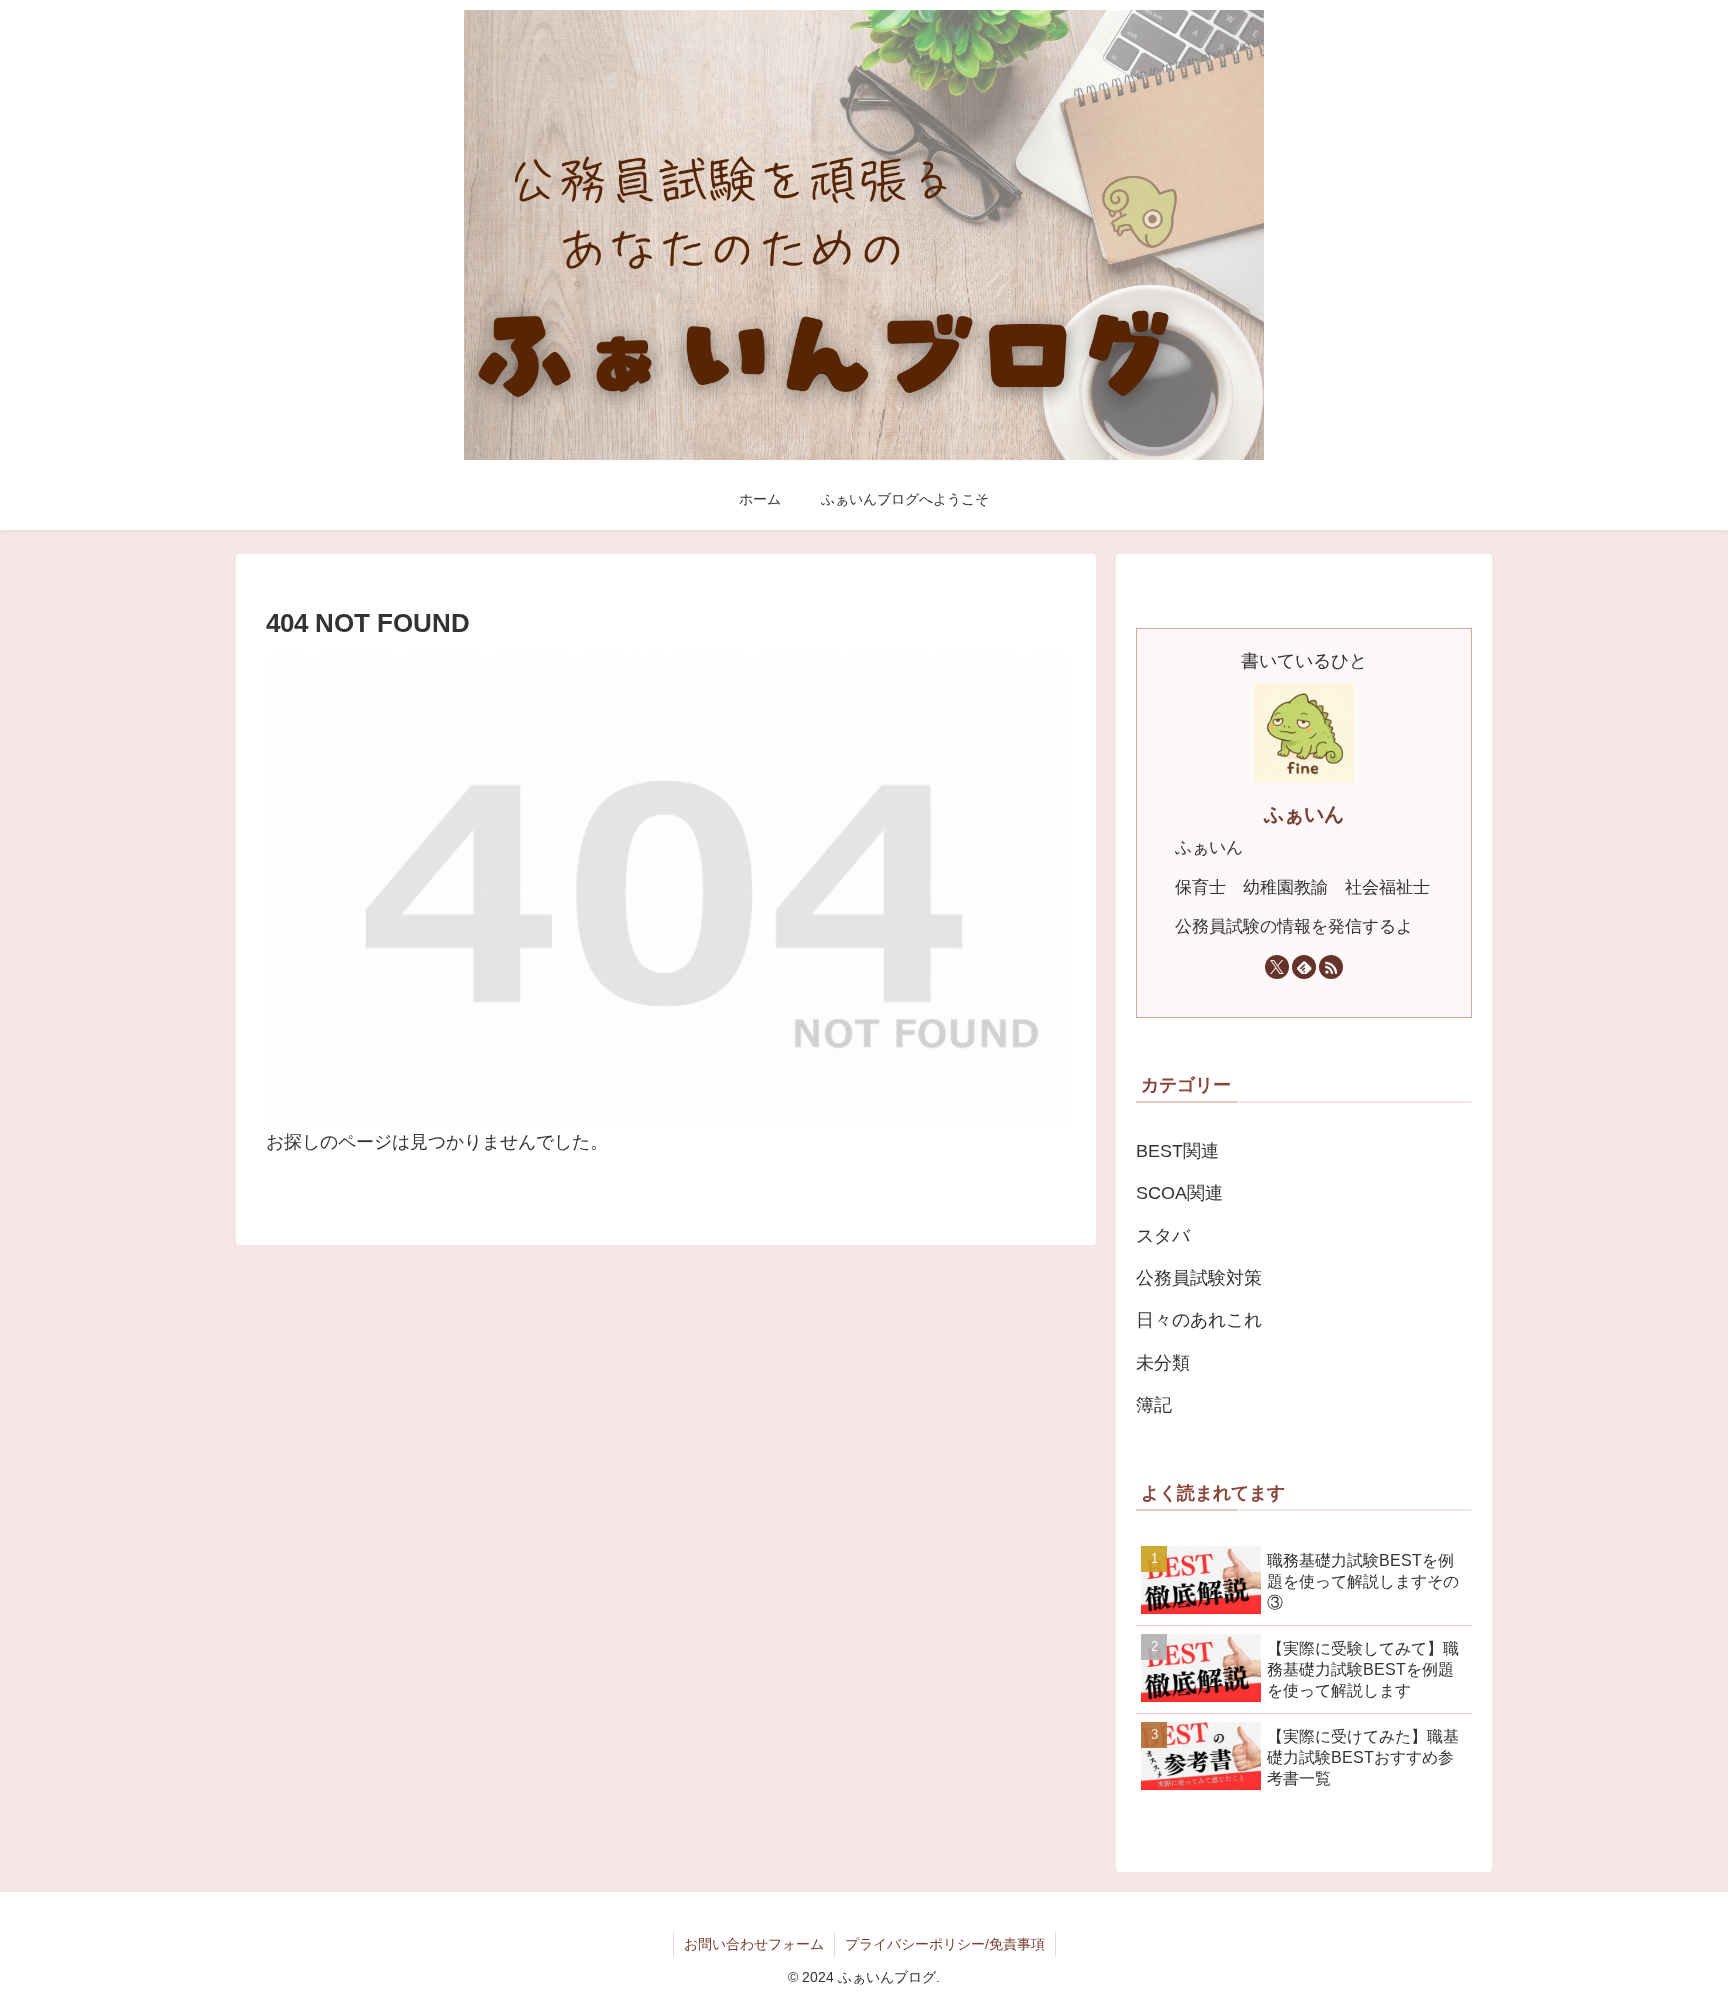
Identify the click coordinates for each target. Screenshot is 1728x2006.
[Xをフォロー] (1277, 967)
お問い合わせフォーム (754, 1944)
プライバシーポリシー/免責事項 (945, 1944)
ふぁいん (1304, 814)
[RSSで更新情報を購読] (1331, 967)
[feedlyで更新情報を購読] (1304, 967)
